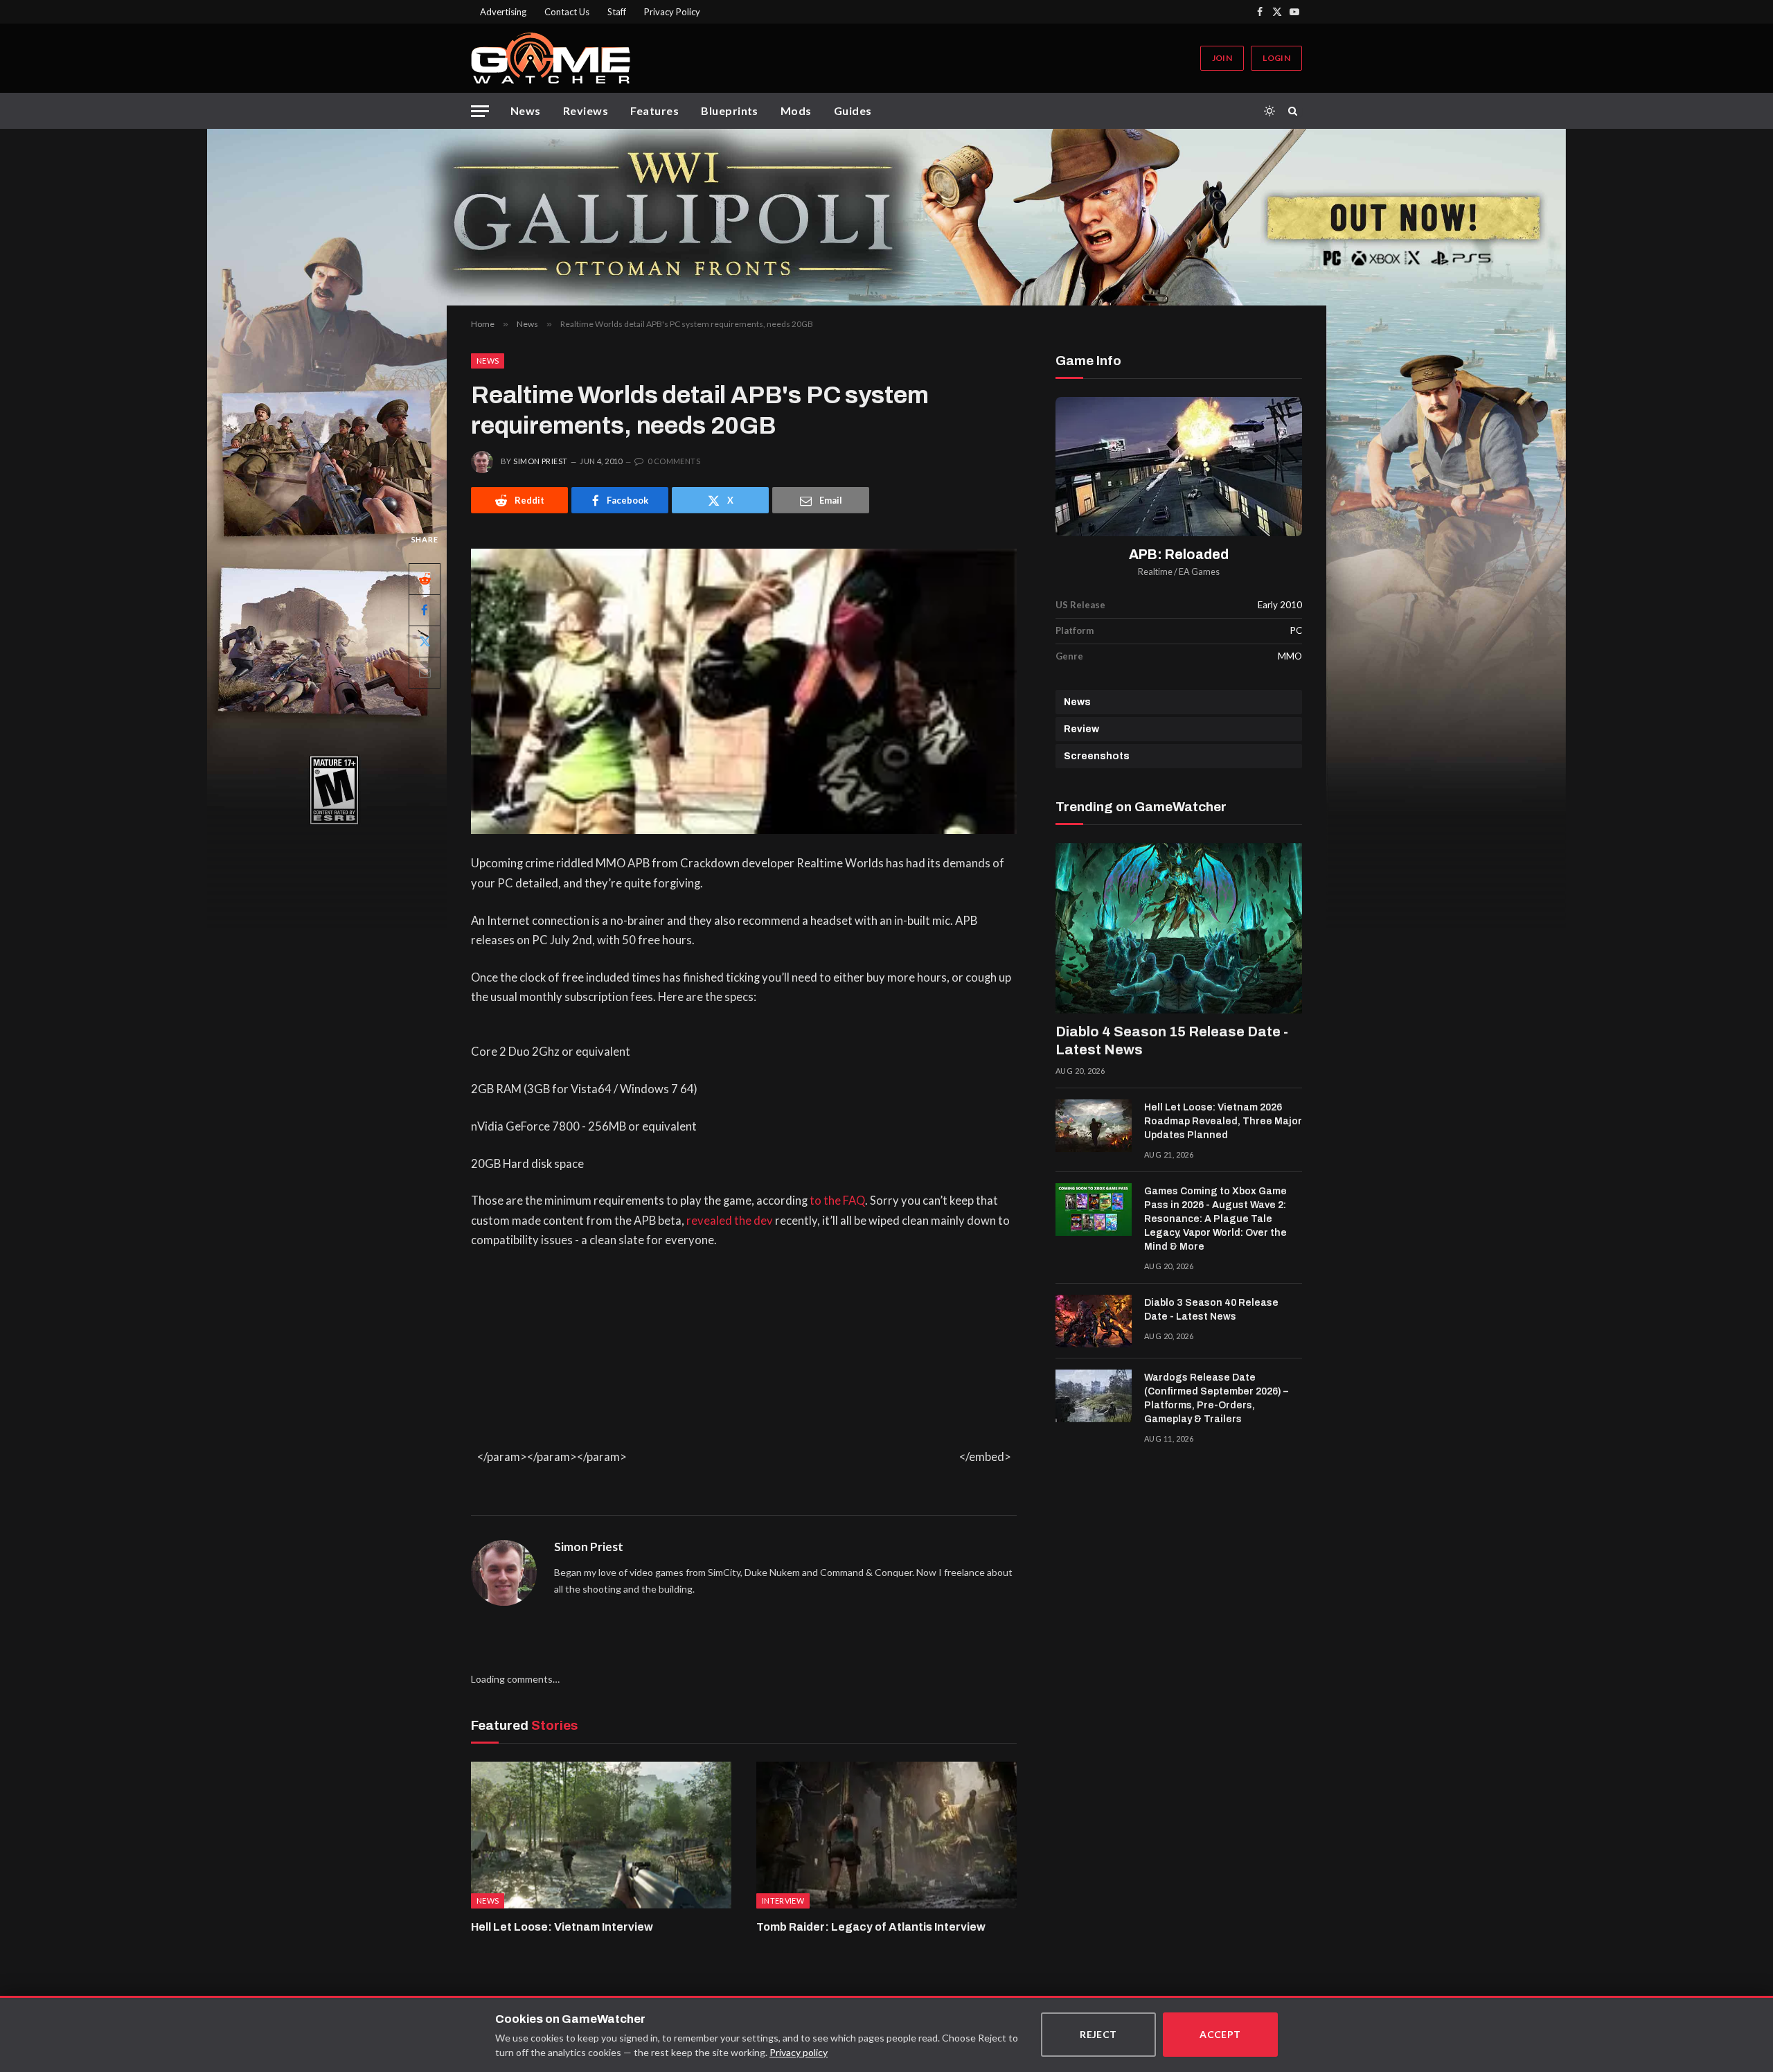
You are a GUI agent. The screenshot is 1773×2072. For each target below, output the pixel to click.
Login (1276, 58)
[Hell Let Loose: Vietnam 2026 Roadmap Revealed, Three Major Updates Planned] (1094, 1126)
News (526, 110)
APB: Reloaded (1179, 555)
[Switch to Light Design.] (1269, 111)
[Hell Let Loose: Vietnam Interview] (601, 1835)
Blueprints (730, 110)
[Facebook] (425, 610)
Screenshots (1097, 756)
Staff (617, 12)
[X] (425, 641)
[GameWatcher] (551, 58)
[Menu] (480, 111)
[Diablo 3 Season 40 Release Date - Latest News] (1094, 1321)
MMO (1290, 656)
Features (654, 110)
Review (1081, 729)
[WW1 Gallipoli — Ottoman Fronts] (886, 217)
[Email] (425, 673)
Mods (796, 110)
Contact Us (567, 12)
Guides (853, 110)
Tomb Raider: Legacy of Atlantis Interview (871, 1927)
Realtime (1155, 572)
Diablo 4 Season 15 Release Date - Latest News (1172, 1041)
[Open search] (1295, 111)
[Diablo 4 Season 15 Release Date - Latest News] (1179, 928)
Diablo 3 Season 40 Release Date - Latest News (1211, 1310)
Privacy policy (799, 2052)
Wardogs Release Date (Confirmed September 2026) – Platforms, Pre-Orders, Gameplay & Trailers (1216, 1398)
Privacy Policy (672, 12)
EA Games (1199, 572)
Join (1222, 58)
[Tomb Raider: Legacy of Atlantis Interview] (886, 1835)
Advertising (503, 12)
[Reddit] (425, 579)
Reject (1098, 2034)
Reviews (586, 110)
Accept (1220, 2034)
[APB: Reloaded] (1179, 467)
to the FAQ (837, 1201)
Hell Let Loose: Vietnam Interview (562, 1927)
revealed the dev (730, 1221)
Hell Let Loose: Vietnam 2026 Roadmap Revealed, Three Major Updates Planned (1223, 1121)
